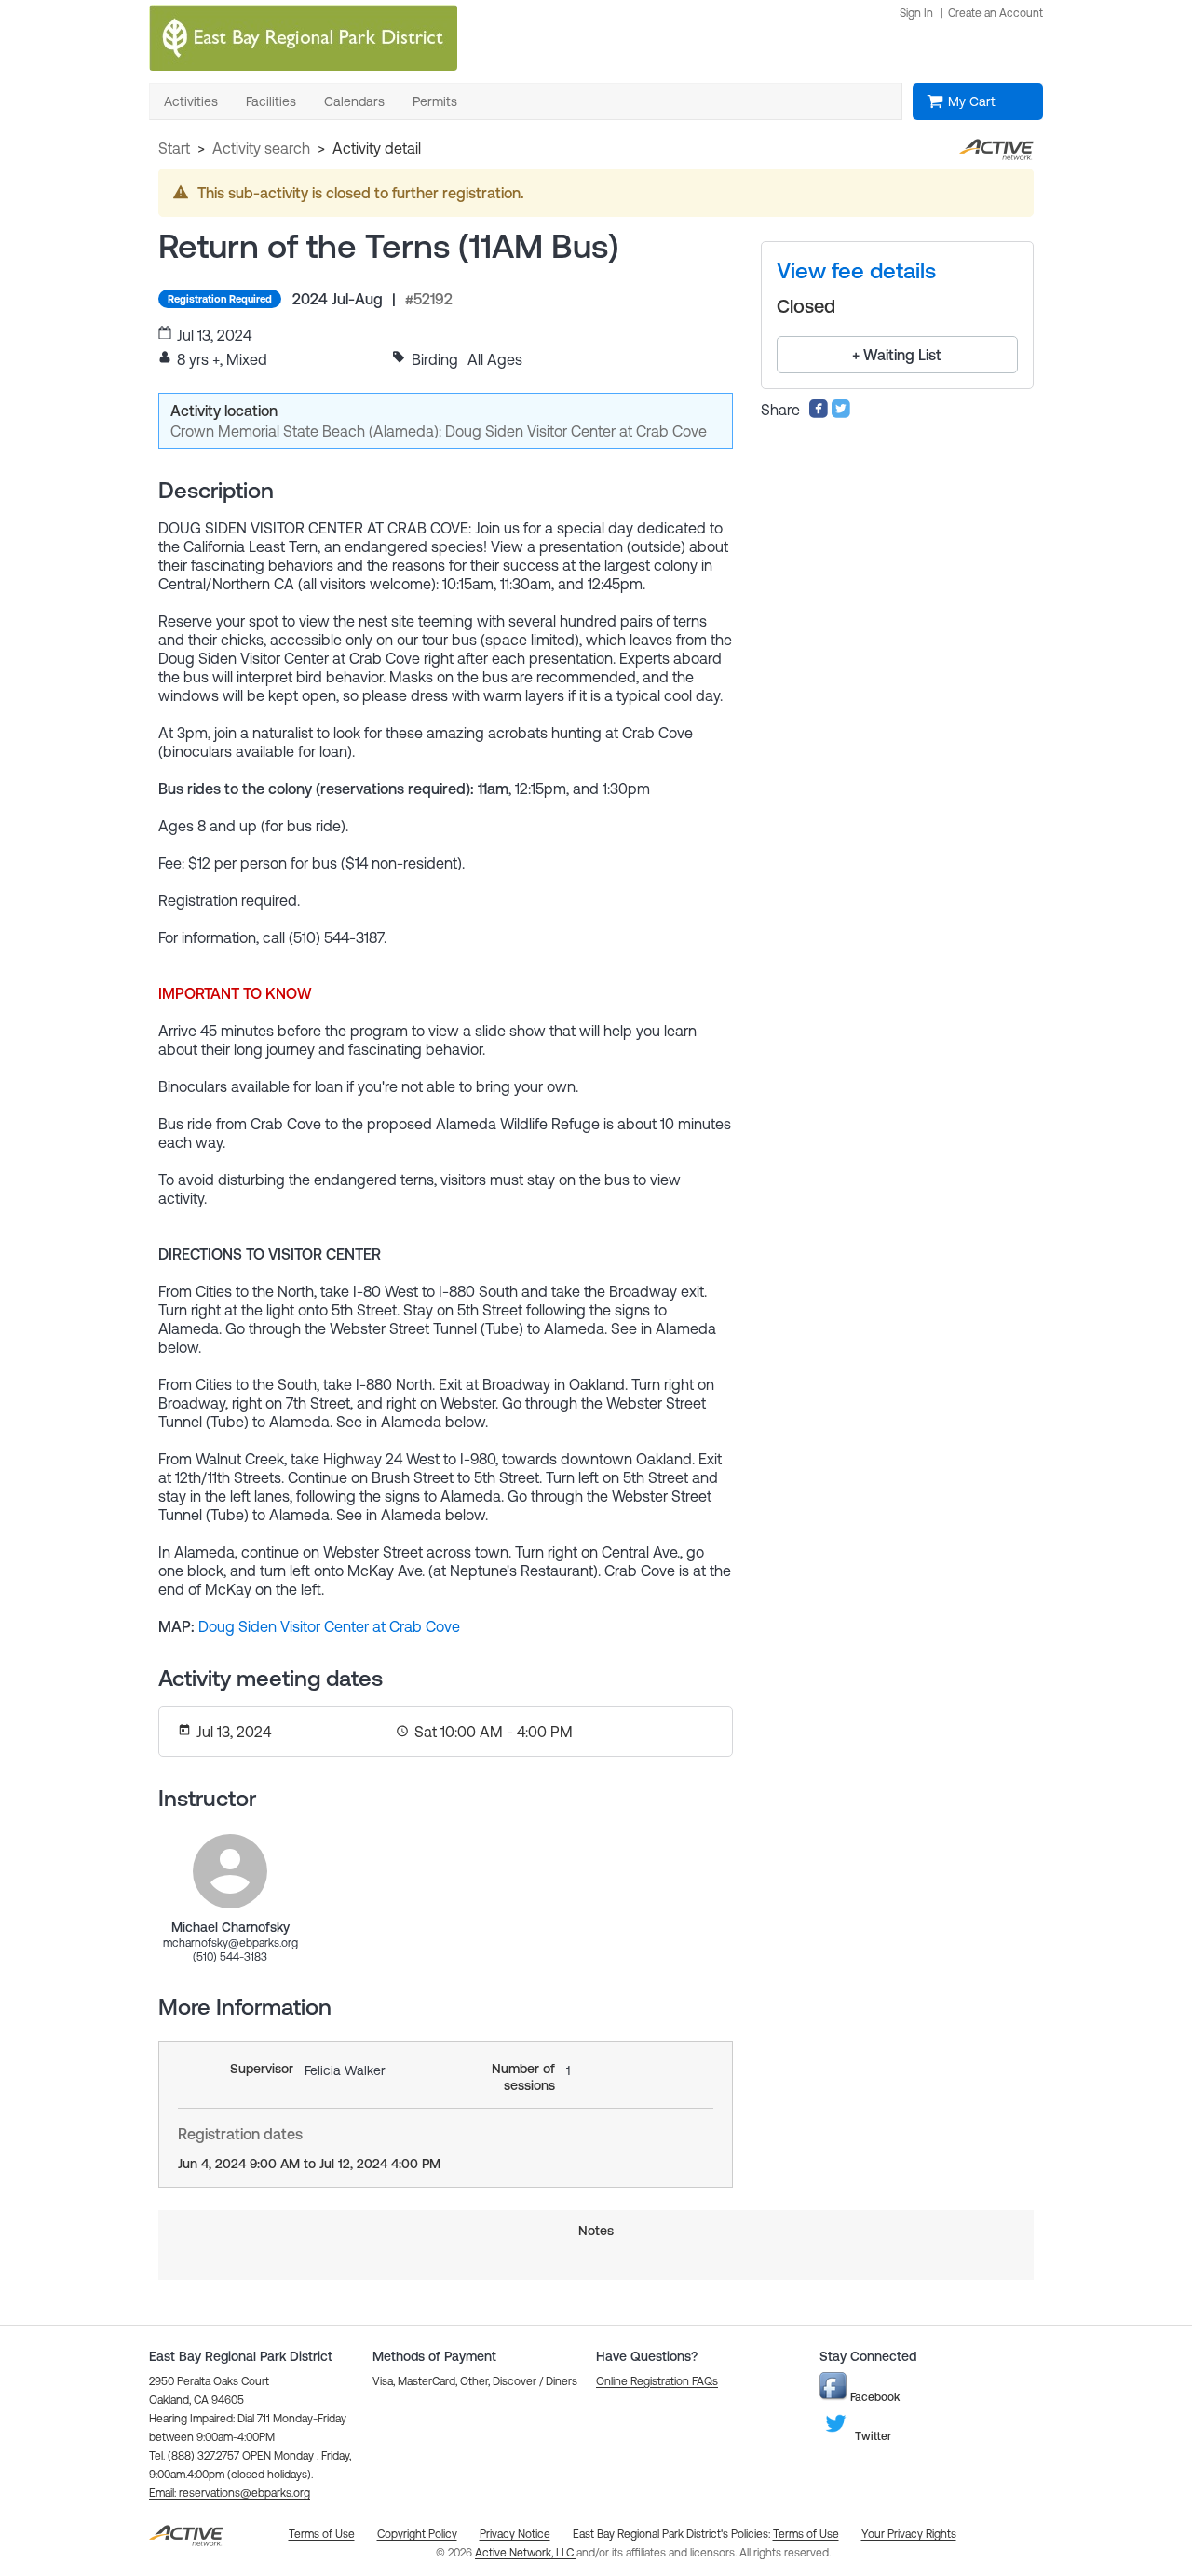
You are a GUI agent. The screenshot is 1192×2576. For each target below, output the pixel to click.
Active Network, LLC (526, 2553)
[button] (230, 2493)
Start (174, 148)
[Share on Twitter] (841, 413)
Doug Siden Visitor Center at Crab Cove (329, 1626)
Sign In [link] (916, 13)
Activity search (261, 148)
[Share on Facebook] (819, 413)
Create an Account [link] (996, 13)
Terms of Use (806, 2534)
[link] (230, 1871)
